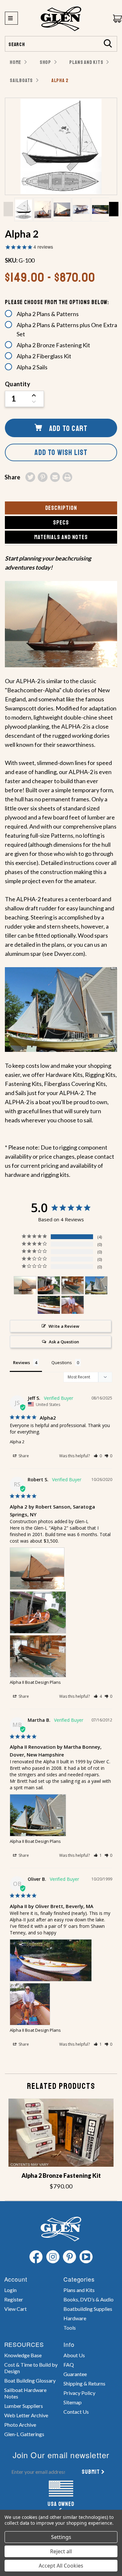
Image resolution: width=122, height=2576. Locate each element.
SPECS (61, 523)
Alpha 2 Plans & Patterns (48, 314)
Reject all (61, 2551)
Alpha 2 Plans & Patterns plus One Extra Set (67, 329)
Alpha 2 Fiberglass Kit (44, 356)
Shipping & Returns (84, 2383)
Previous (8, 209)
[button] (98, 1456)
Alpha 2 (17, 1442)
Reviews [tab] (21, 1362)
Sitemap (73, 2402)
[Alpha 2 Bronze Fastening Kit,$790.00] (61, 2133)
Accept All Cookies (61, 2566)
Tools (70, 2328)
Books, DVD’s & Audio (88, 2299)
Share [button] (23, 1456)
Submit (91, 2472)
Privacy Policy (79, 2393)
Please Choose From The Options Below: (57, 302)
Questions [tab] (62, 1362)
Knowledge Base (23, 2355)
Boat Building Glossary (30, 2380)
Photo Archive (20, 2425)
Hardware (75, 2318)
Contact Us (76, 2412)
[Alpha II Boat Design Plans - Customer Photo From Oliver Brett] (49, 1305)
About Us (74, 2355)
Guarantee (75, 2374)
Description (61, 508)
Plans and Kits (79, 2290)
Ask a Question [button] (64, 1342)
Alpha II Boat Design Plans (35, 1682)
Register (14, 2299)
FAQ (69, 2365)
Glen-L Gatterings (24, 2434)
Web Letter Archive (26, 2415)
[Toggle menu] (11, 18)
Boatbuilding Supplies (88, 2309)
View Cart (15, 2309)
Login (10, 2290)
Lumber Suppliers (24, 2406)
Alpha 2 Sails (32, 367)
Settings (61, 2537)
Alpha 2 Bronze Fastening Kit (53, 345)
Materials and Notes (61, 537)
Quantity (18, 384)
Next (114, 209)
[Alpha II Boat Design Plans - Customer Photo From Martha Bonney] (96, 1285)
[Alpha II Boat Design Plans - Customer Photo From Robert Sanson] (25, 1285)
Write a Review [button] (64, 1326)
